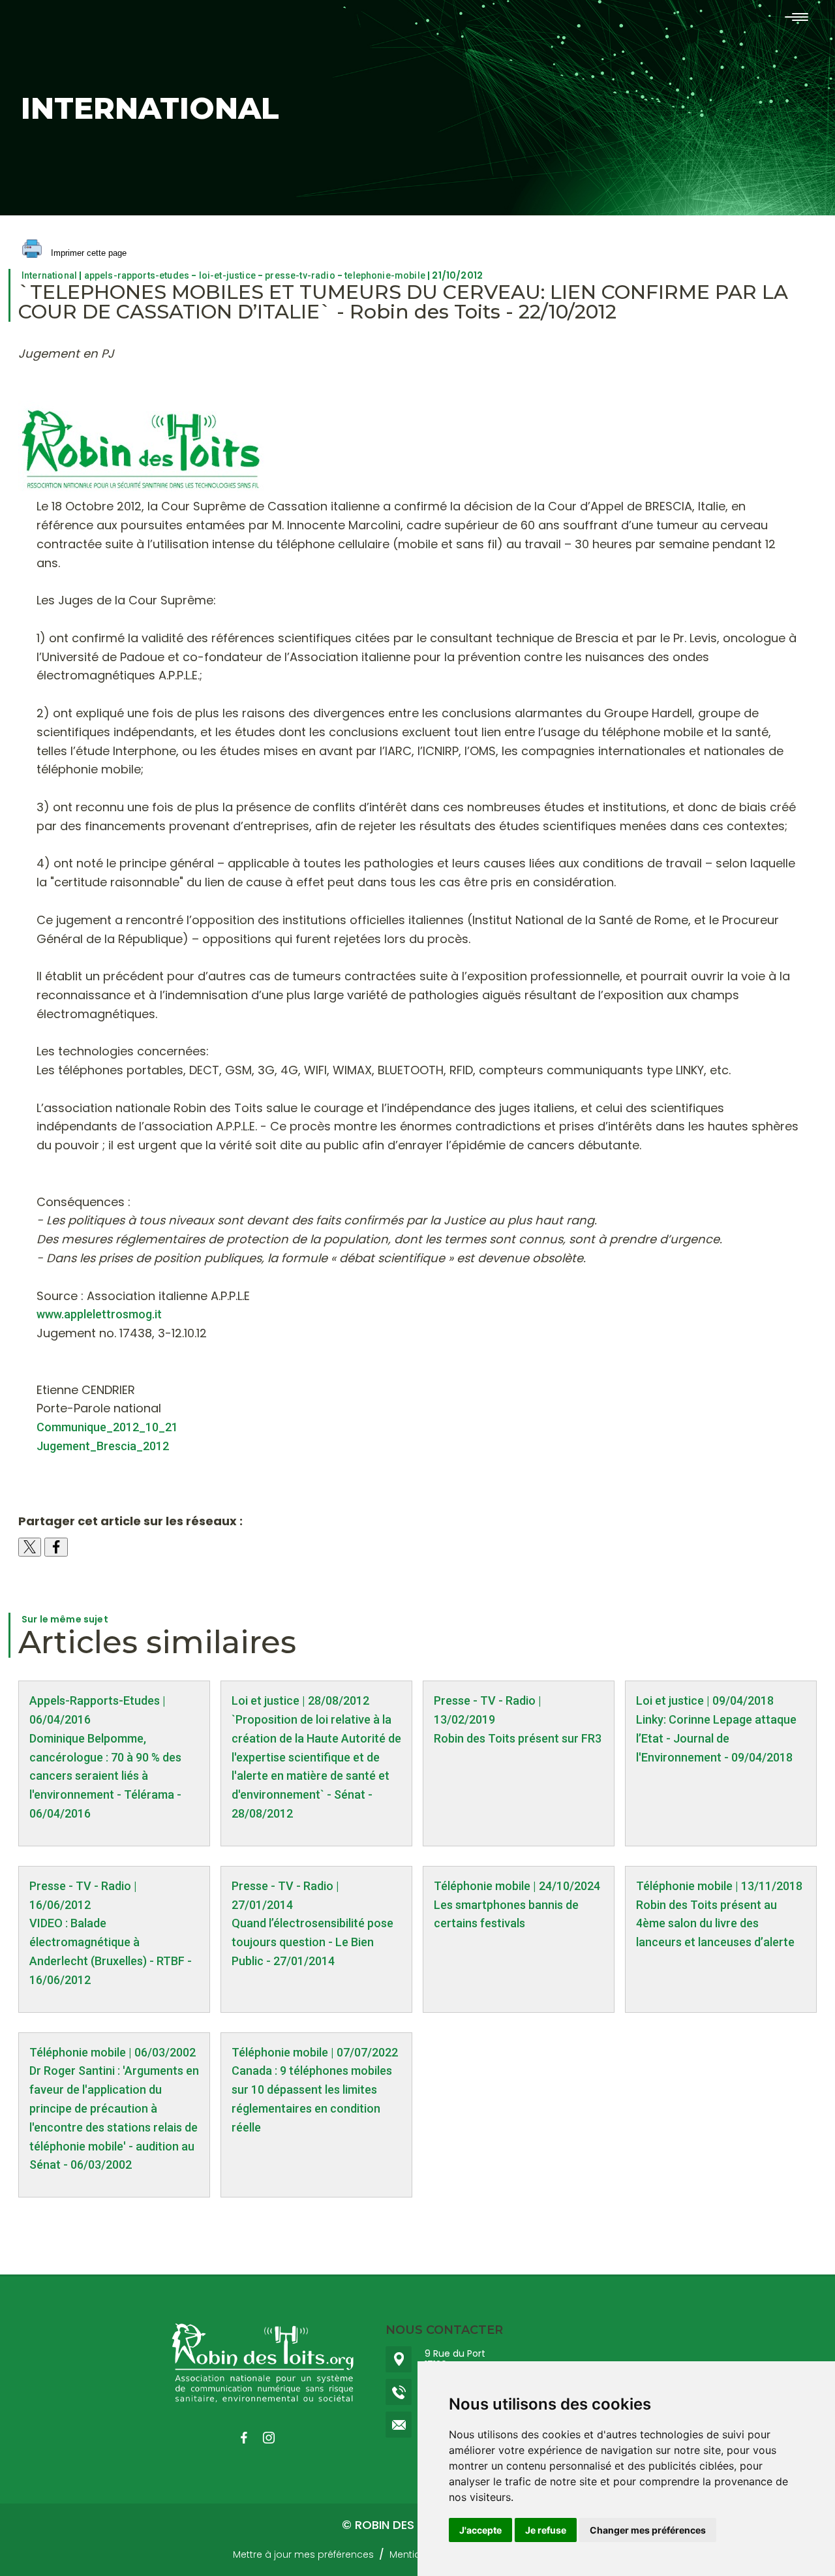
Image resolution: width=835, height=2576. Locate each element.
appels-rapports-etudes (137, 275)
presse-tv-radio (300, 275)
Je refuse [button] (546, 2530)
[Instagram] (275, 2438)
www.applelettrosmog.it (99, 1314)
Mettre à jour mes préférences (303, 2554)
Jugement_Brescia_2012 (103, 1446)
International (49, 275)
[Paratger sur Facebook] (56, 1547)
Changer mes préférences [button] (648, 2530)
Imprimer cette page (87, 253)
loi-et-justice (227, 275)
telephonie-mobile (385, 275)
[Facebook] (250, 2438)
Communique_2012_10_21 (107, 1427)
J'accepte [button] (480, 2530)
